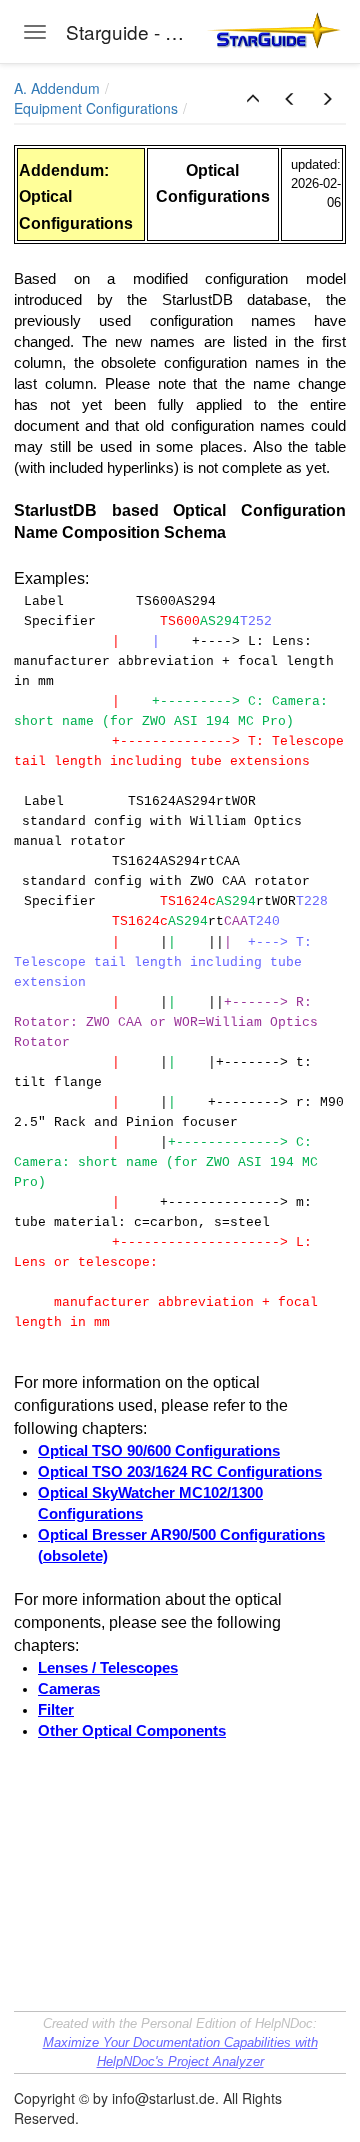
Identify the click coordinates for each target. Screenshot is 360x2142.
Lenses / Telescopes (108, 1668)
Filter (56, 1710)
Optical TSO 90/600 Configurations (159, 1451)
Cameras (69, 1689)
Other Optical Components (132, 1731)
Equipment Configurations (96, 108)
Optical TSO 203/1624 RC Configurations (180, 1472)
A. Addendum (57, 88)
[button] (253, 99)
